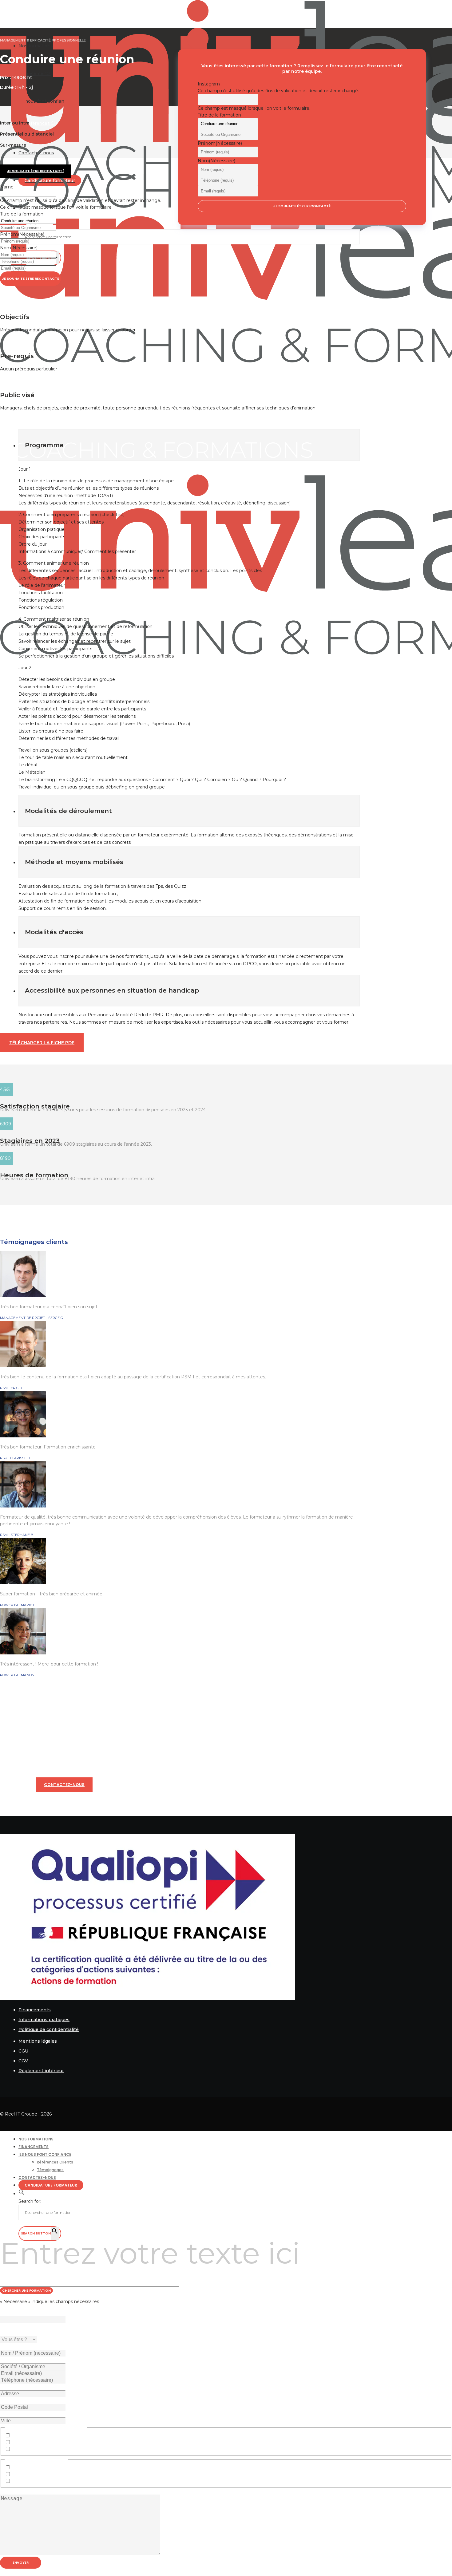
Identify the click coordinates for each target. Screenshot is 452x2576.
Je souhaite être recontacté (30, 279)
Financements (35, 2010)
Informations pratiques (44, 2020)
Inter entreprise (29, 2475)
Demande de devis (32, 2443)
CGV (23, 2061)
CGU (23, 2051)
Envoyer (21, 2562)
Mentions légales (38, 2041)
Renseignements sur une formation (51, 2436)
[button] (22, 2194)
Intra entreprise (28, 2468)
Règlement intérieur (41, 2071)
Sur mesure (24, 2481)
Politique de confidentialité (49, 2029)
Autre (18, 2449)
